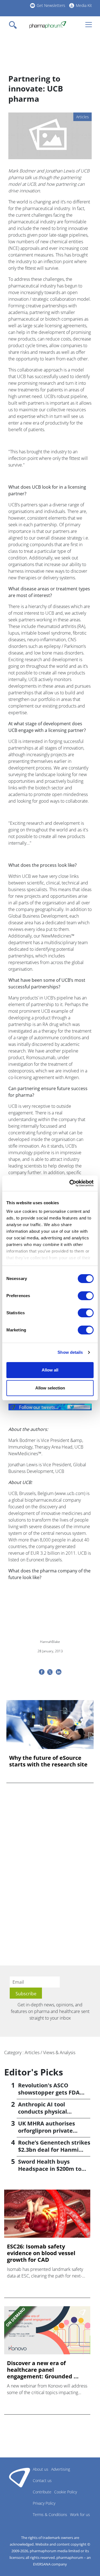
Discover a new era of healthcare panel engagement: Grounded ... (43, 2370)
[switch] (86, 1296)
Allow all (50, 1370)
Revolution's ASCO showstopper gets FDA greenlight (49, 2092)
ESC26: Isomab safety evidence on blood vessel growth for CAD (41, 2253)
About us (41, 2469)
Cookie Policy (66, 2492)
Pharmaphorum (20, 2477)
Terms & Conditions (50, 2515)
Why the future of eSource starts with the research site (48, 1761)
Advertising (61, 2469)
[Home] (48, 25)
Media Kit (84, 5)
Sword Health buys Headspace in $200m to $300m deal (50, 2169)
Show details (70, 1352)
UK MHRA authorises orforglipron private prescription (47, 2131)
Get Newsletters (51, 5)
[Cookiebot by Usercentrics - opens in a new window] (71, 1183)
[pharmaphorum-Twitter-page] (50, 1407)
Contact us (42, 2481)
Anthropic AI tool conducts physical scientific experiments (49, 2112)
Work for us (80, 2515)
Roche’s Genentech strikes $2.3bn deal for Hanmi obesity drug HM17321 (54, 2150)
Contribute (42, 2492)
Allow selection (50, 1388)
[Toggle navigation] (14, 25)
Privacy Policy (44, 2503)
